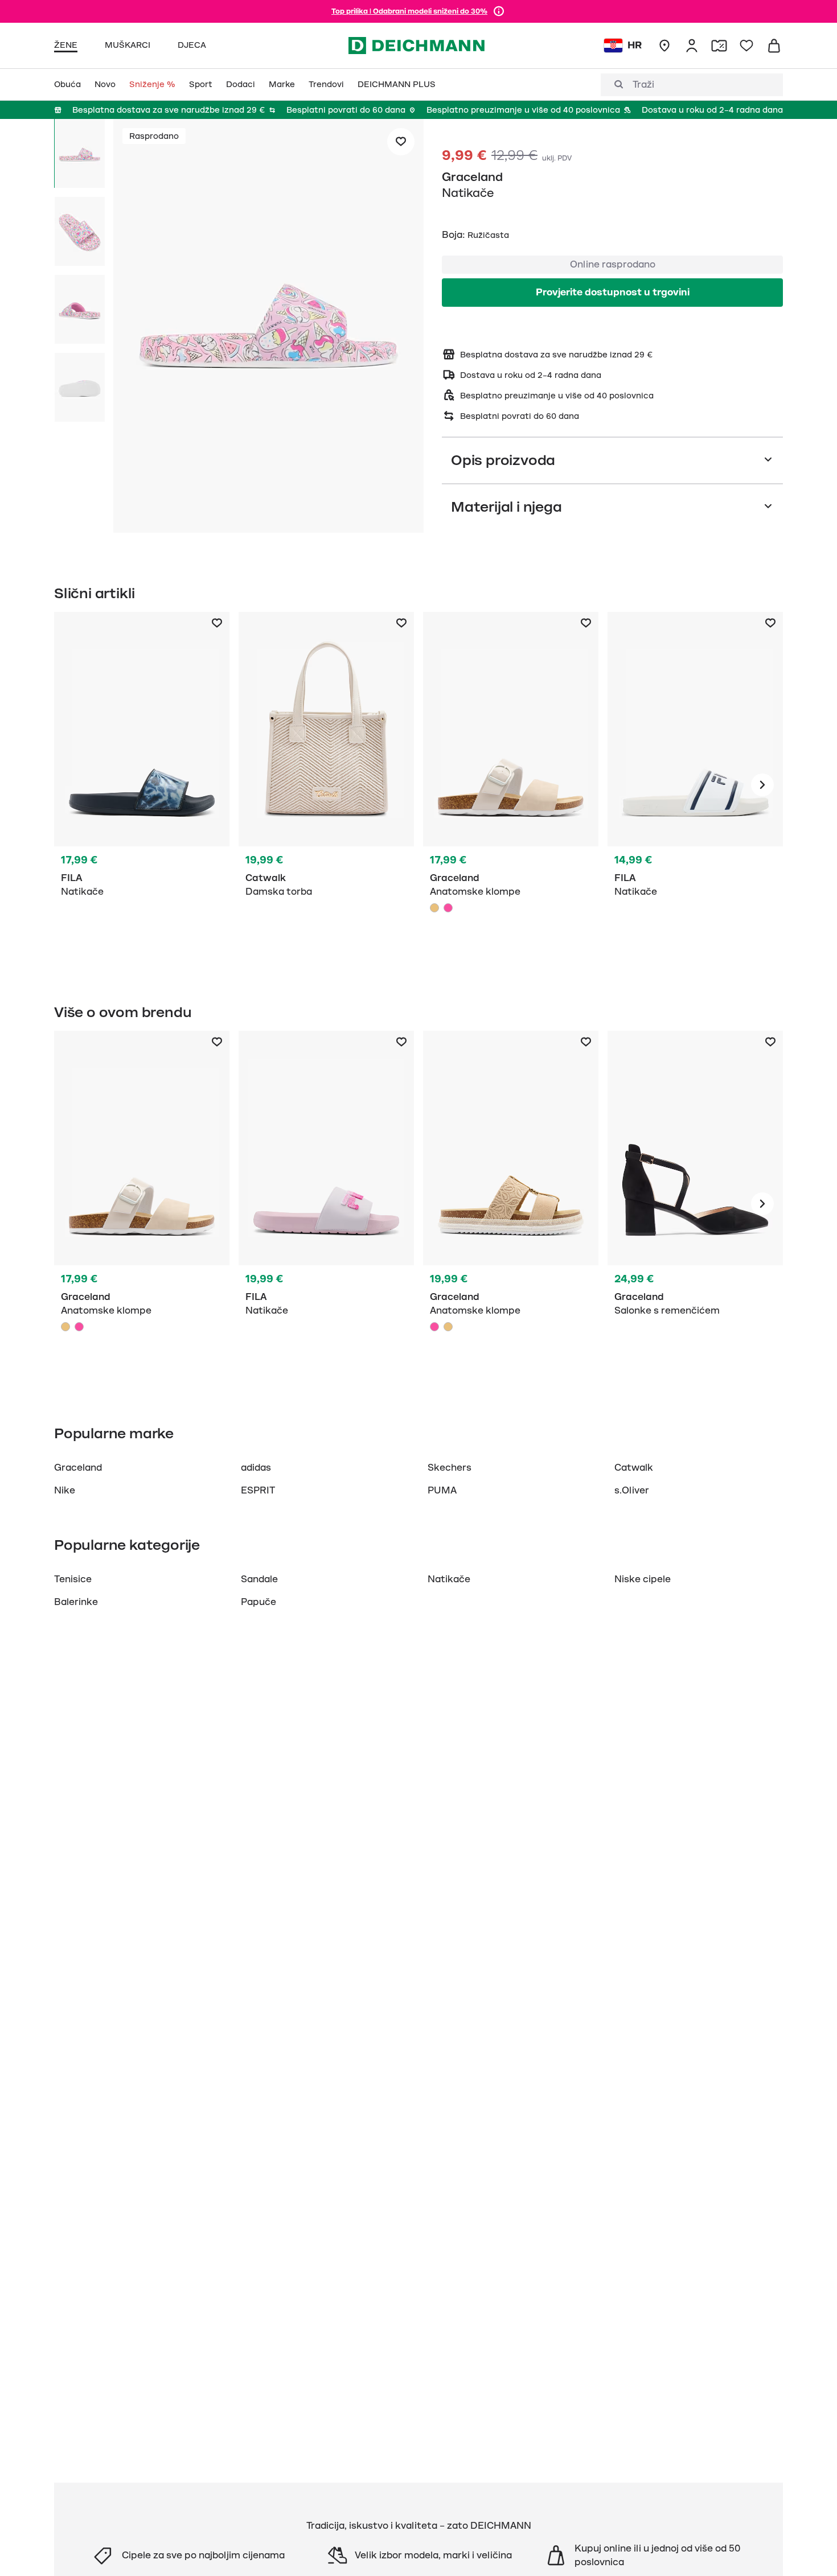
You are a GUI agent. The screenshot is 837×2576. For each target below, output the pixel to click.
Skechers (450, 1468)
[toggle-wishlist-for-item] (401, 142)
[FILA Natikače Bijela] (695, 785)
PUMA (442, 1491)
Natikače (449, 1579)
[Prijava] (692, 46)
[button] (268, 328)
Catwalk (634, 1468)
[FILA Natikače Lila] (326, 1204)
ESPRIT (258, 1491)
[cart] (774, 46)
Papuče (259, 1602)
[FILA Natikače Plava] (142, 785)
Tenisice (73, 1579)
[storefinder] (664, 46)
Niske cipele (643, 1579)
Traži (643, 85)
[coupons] (719, 46)
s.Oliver (632, 1491)
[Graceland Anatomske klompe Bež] (511, 785)
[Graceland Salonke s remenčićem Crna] (695, 1204)
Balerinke (76, 1602)
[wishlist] (746, 46)
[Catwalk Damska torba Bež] (326, 785)
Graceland (472, 177)
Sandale (259, 1579)
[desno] (762, 785)
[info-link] (499, 11)
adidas (256, 1468)
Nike (65, 1491)
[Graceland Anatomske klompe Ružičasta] (448, 908)
